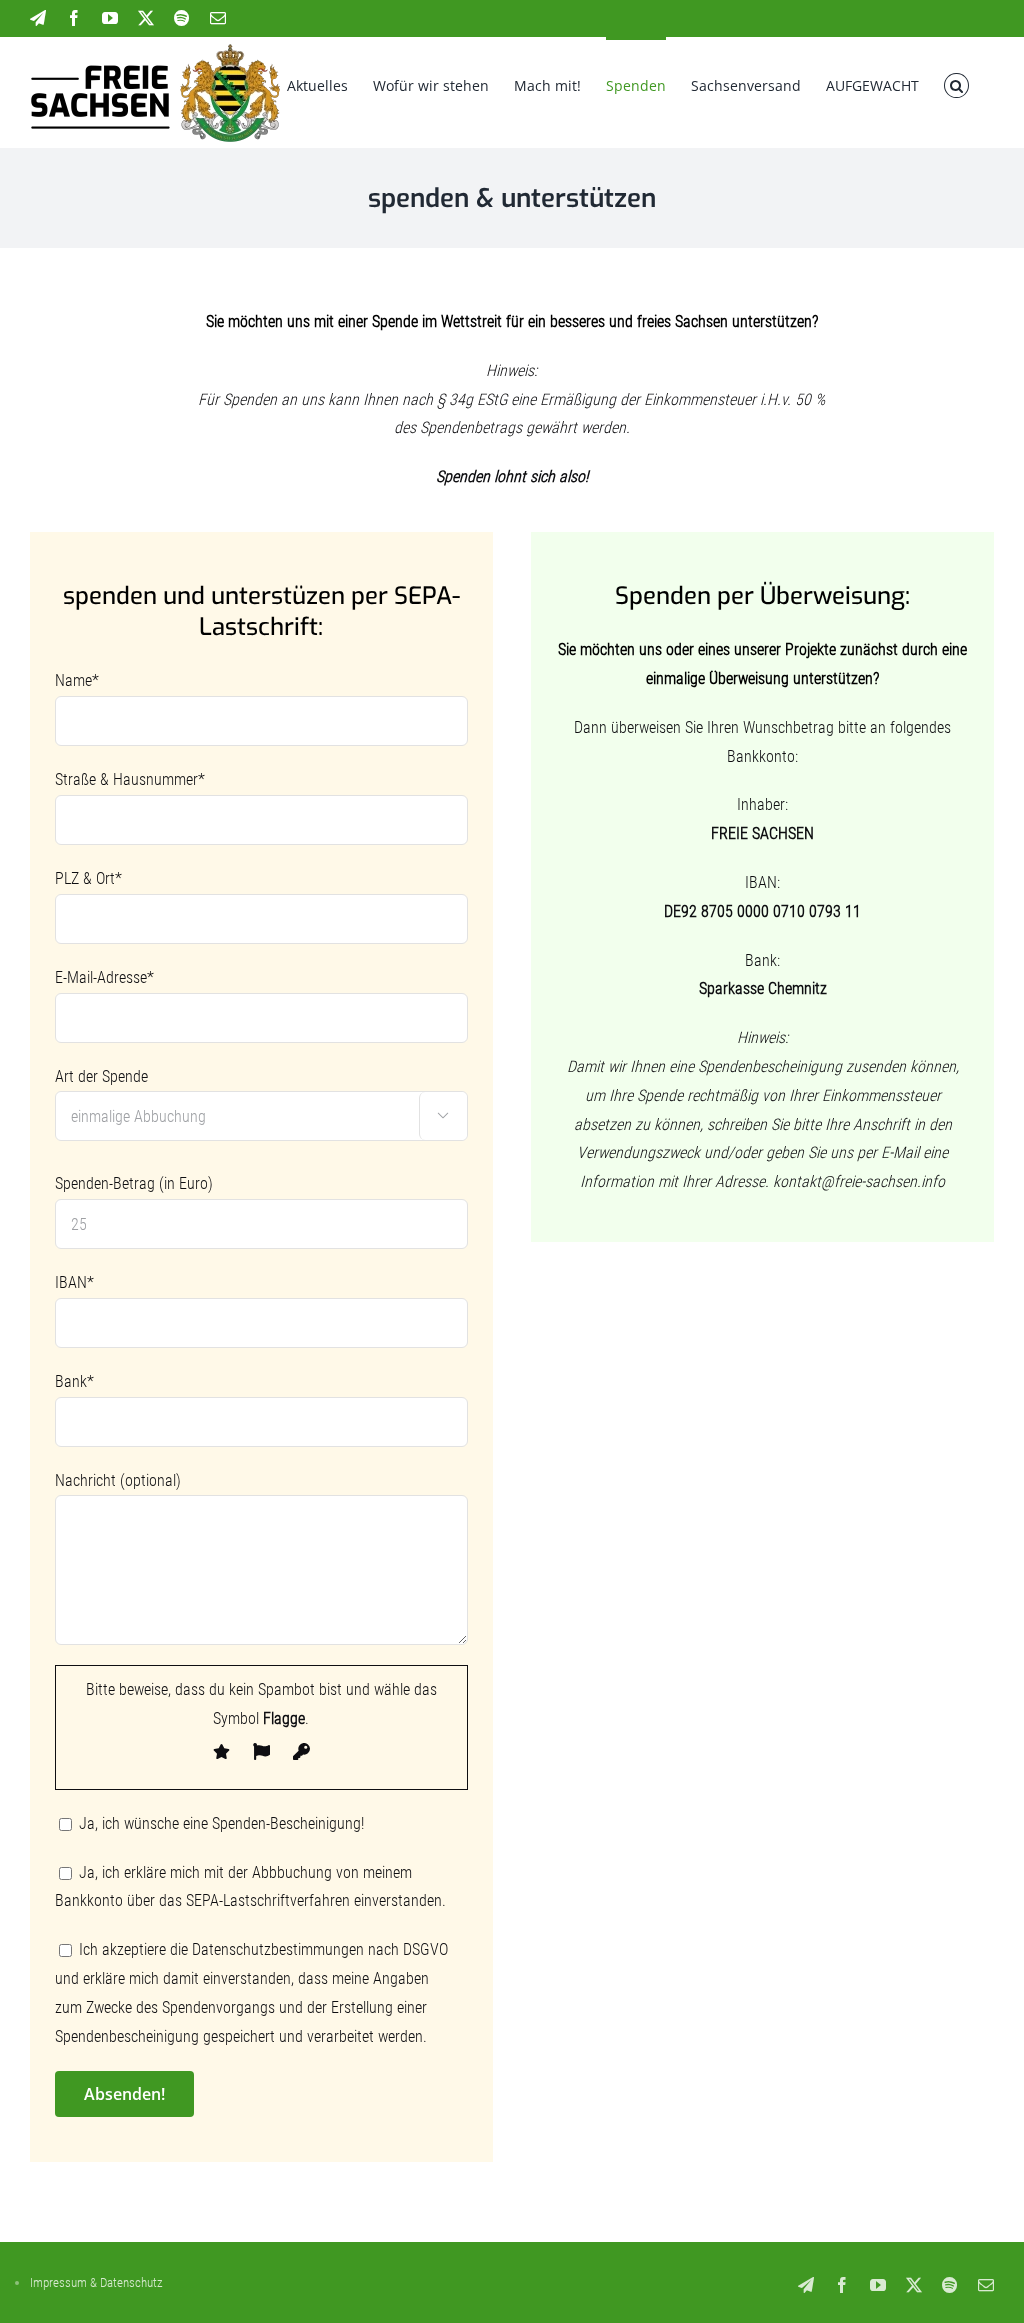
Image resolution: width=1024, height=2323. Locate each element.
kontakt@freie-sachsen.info (859, 1181)
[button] (956, 84)
